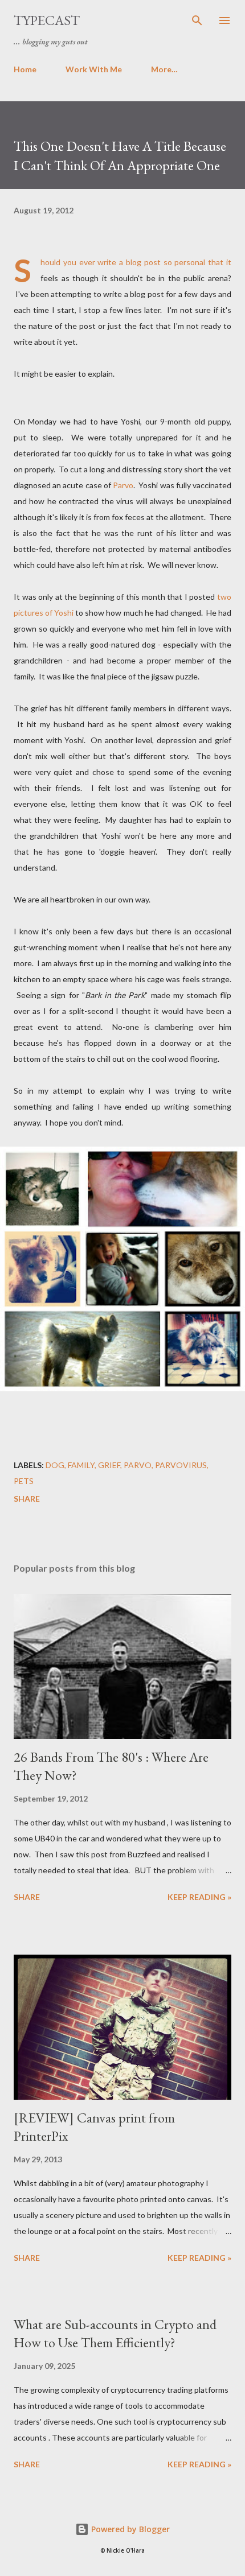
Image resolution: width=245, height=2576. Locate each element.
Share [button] (27, 1499)
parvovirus (181, 1465)
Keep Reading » (199, 1897)
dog (55, 1465)
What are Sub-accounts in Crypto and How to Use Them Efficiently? (115, 2333)
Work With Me (94, 69)
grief (109, 1465)
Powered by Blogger (129, 2529)
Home (25, 69)
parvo (138, 1465)
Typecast (47, 20)
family (81, 1465)
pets (24, 1481)
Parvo (123, 485)
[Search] (197, 20)
